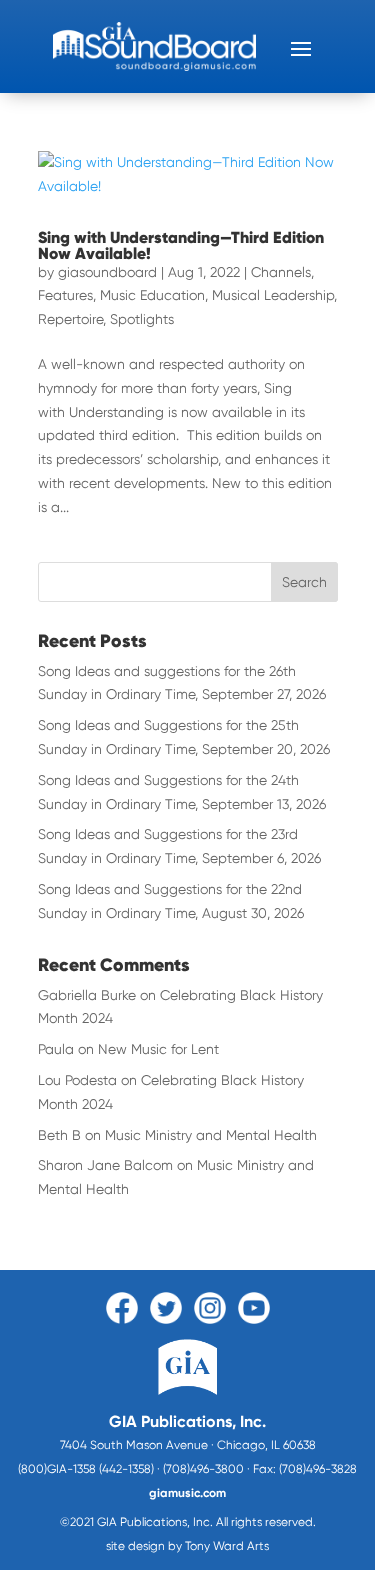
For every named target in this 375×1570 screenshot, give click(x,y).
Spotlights (142, 319)
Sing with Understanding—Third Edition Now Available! (181, 245)
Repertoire (70, 319)
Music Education (152, 295)
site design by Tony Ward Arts (187, 1546)
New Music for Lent (158, 1049)
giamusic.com (187, 1493)
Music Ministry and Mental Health (211, 1135)
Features (65, 295)
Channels (281, 272)
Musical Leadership (273, 295)
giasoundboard (107, 272)
